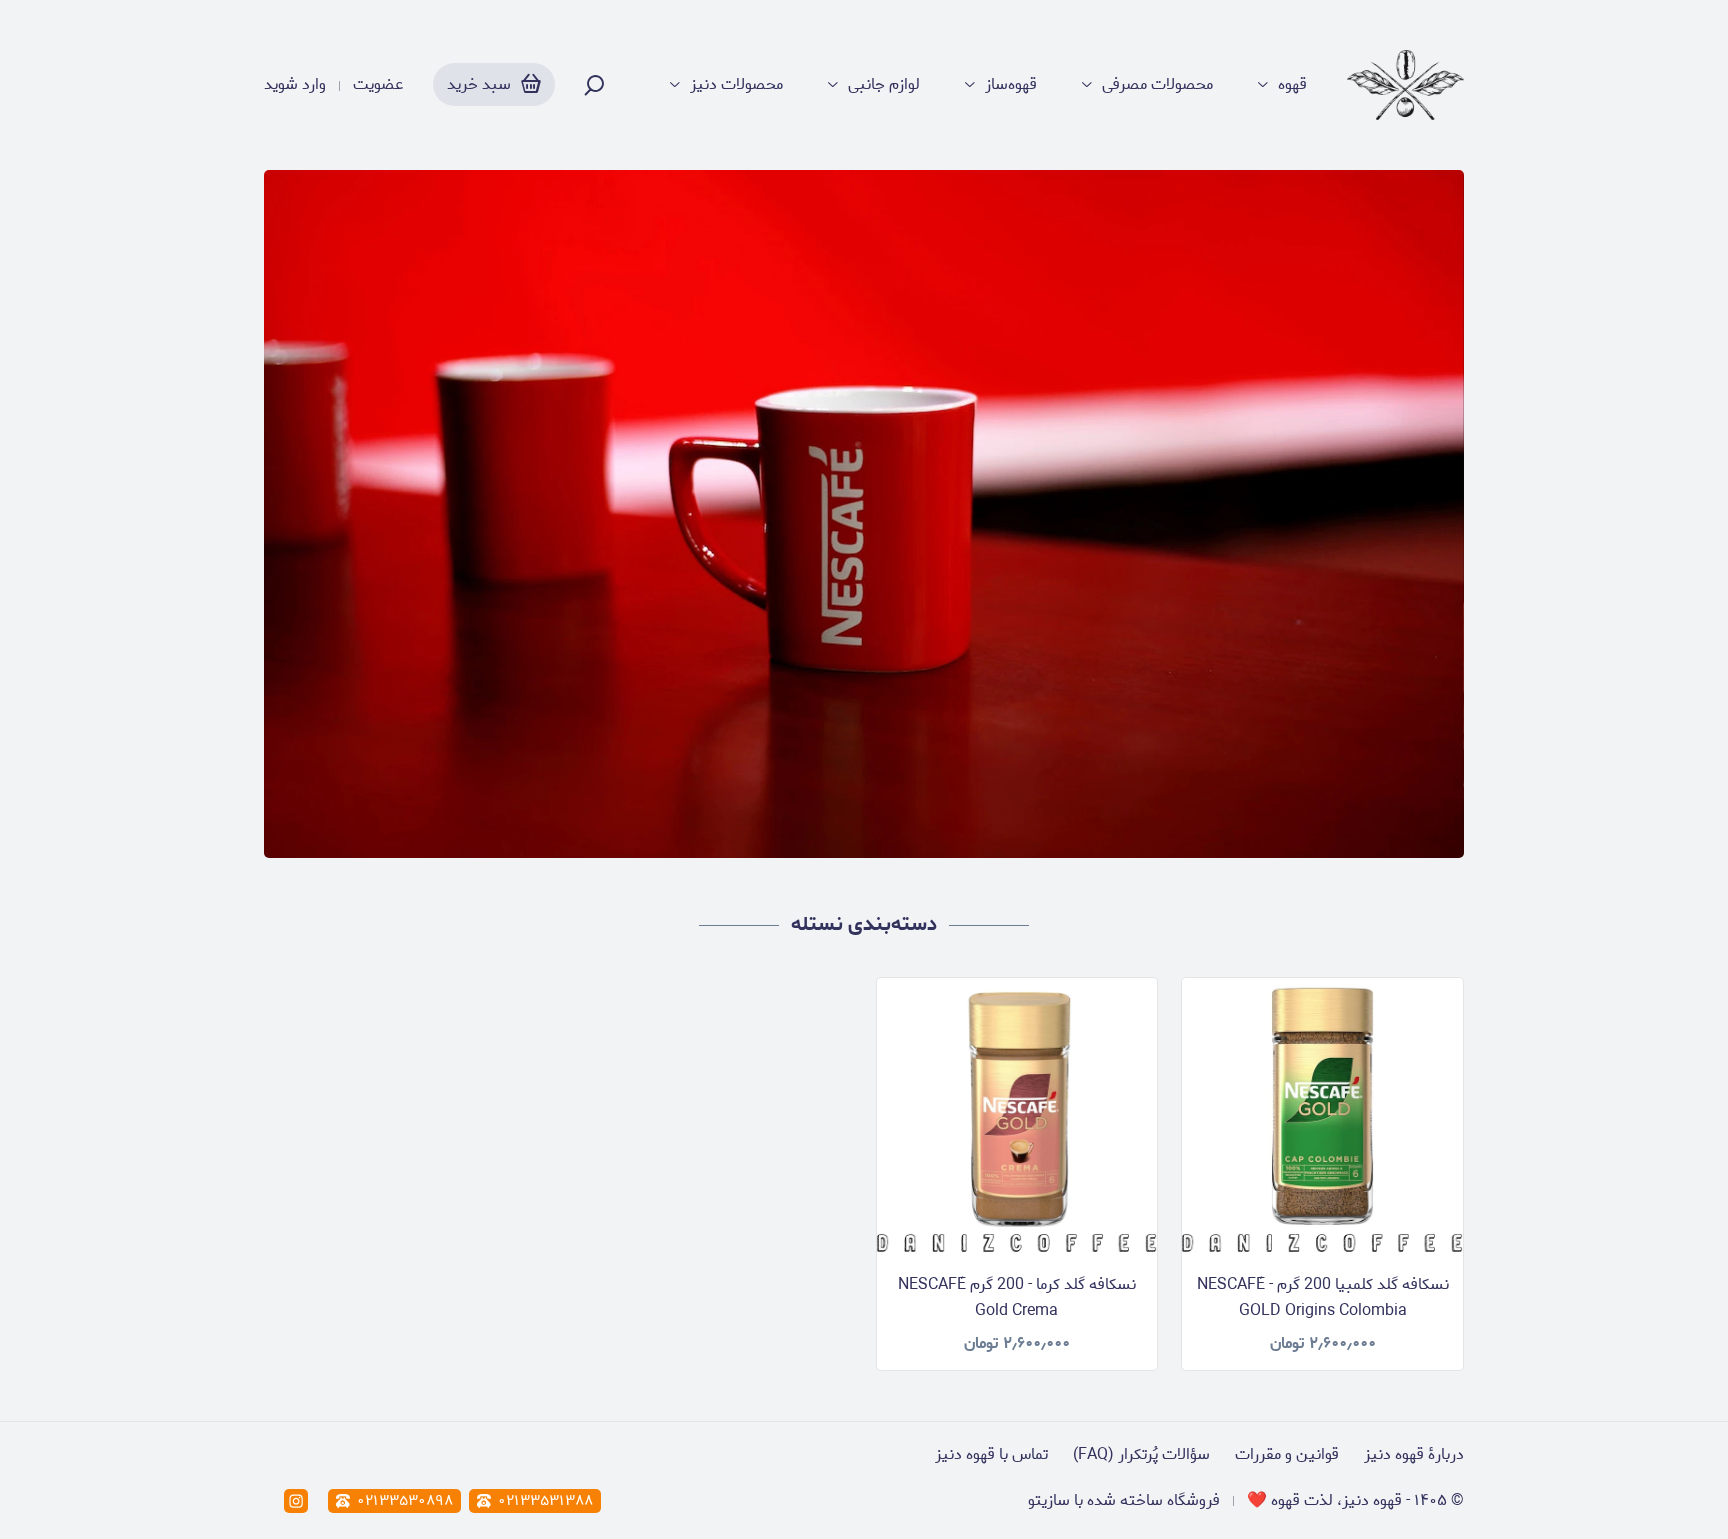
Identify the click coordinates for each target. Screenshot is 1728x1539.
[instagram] (296, 1501)
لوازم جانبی (884, 85)
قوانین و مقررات (1287, 1454)
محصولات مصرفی (1157, 85)
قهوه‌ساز (1011, 85)
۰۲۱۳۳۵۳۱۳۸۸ (545, 1501)
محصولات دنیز (736, 85)
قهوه (1292, 85)
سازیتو (1049, 1500)
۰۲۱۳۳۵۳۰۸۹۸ (405, 1501)
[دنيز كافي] (1405, 85)
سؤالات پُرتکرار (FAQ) (1141, 1454)
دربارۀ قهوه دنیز (1414, 1454)
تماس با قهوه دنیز (991, 1454)
